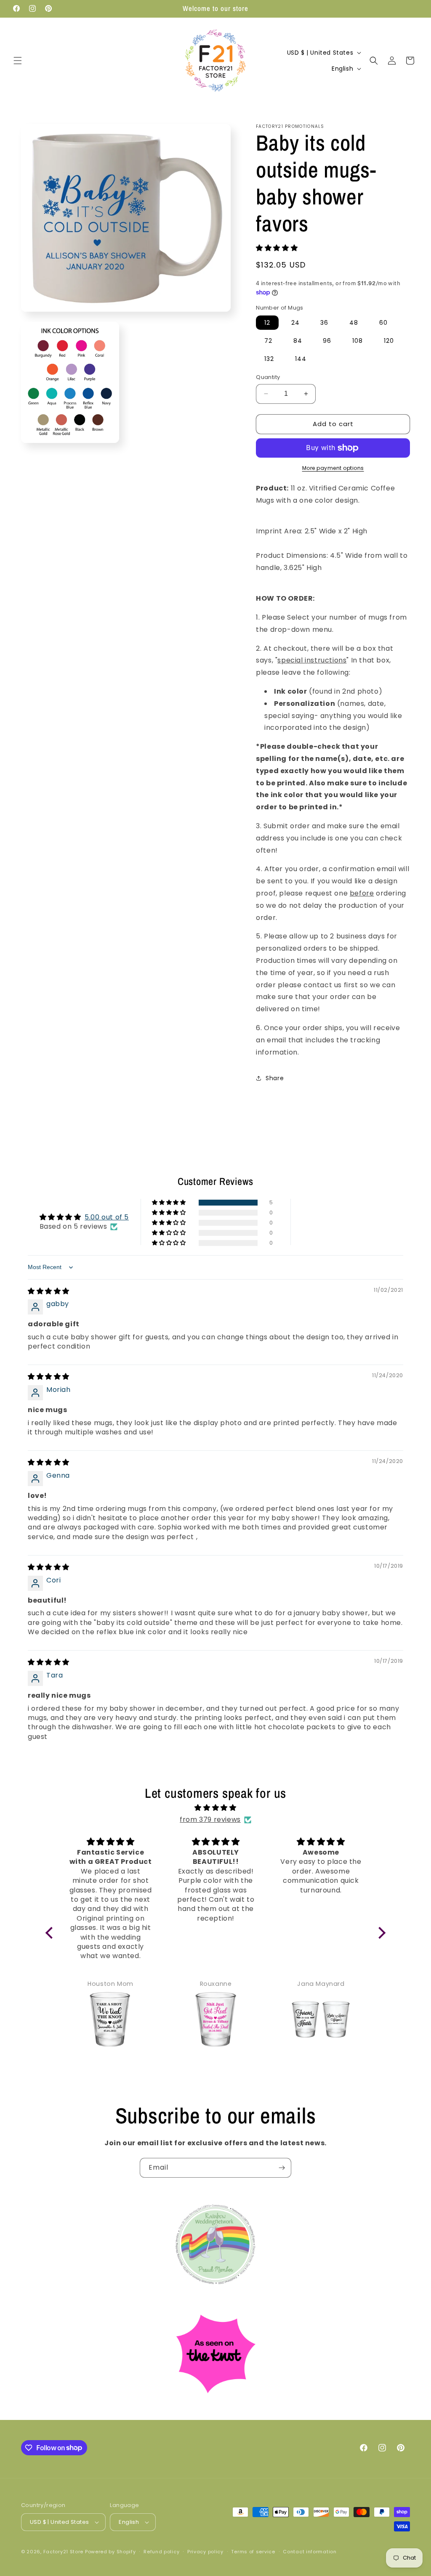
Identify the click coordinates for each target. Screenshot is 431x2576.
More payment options (333, 468)
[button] (18, 61)
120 (389, 341)
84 (298, 341)
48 (354, 323)
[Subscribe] (282, 2168)
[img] (49, 1291)
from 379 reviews (210, 1819)
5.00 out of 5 (107, 1217)
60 (383, 323)
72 (268, 341)
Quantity (268, 377)
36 (324, 323)
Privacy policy (205, 2552)
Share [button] (275, 1078)
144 (301, 359)
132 (269, 359)
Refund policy (161, 2552)
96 (327, 341)
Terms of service (253, 2552)
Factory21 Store (64, 2552)
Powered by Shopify (110, 2552)
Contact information (310, 2552)
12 (267, 323)
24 (295, 323)
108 (358, 341)
